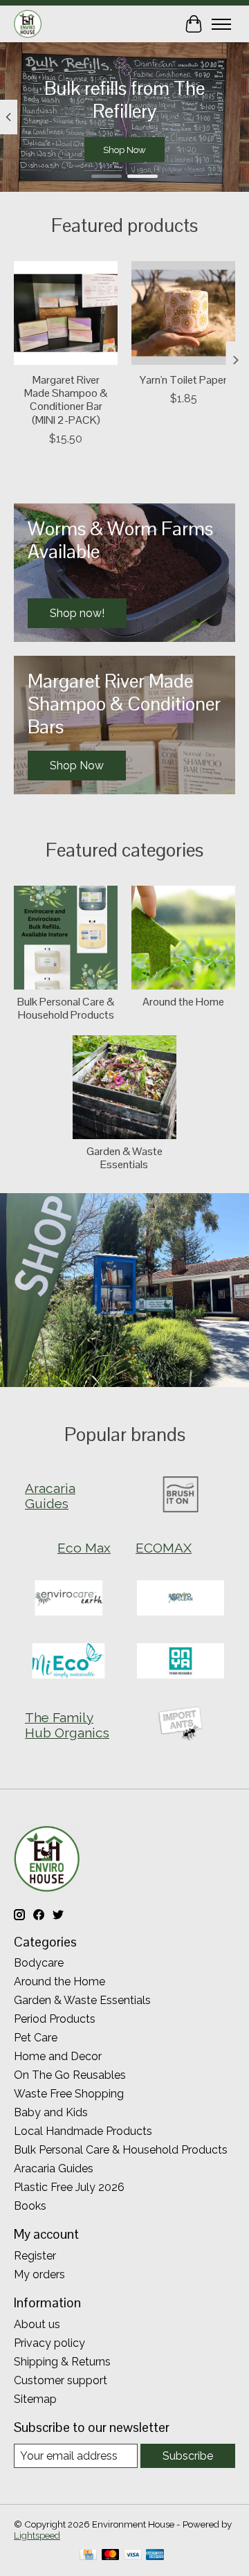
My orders (39, 2274)
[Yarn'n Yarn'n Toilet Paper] (183, 313)
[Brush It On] (181, 1495)
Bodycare (39, 1963)
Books (30, 2206)
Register (35, 2256)
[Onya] (181, 1662)
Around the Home (183, 1002)
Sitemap (35, 2399)
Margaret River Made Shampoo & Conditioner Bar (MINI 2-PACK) (66, 400)
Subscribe (188, 2456)
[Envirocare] (68, 1599)
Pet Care (36, 2038)
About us (37, 2324)
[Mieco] (68, 1662)
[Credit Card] (88, 2556)
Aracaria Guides (54, 2168)
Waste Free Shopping (69, 2094)
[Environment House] (28, 24)
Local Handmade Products (83, 2131)
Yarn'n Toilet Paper (183, 380)
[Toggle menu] (221, 24)
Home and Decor (58, 2056)
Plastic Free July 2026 (69, 2187)
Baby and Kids (51, 2112)
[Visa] (133, 2556)
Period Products (55, 2019)
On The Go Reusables (70, 2075)
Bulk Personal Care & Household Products (66, 1008)
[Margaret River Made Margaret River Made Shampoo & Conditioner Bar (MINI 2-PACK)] (66, 313)
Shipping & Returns (62, 2362)
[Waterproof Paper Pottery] (181, 1725)
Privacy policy (49, 2343)
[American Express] (155, 2556)
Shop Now (124, 150)
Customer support (61, 2380)
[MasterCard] (111, 2556)
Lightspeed (37, 2535)
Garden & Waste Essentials (124, 1158)
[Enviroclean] (181, 1599)
